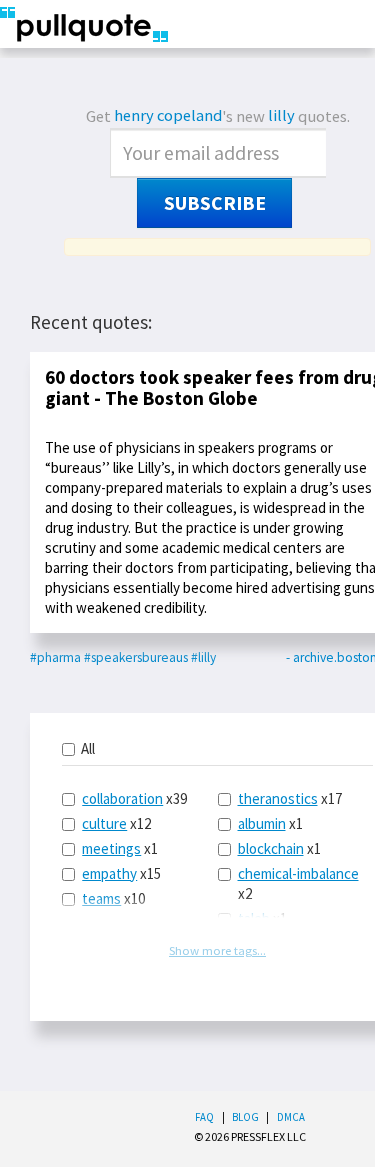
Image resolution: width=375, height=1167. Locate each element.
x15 (121, 873)
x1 (120, 848)
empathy (109, 873)
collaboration (122, 798)
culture (104, 823)
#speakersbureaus (136, 657)
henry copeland (168, 115)
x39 (134, 798)
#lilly (203, 657)
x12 (116, 823)
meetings (111, 848)
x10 (113, 898)
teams (101, 898)
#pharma (55, 657)
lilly (281, 115)
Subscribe (215, 203)
